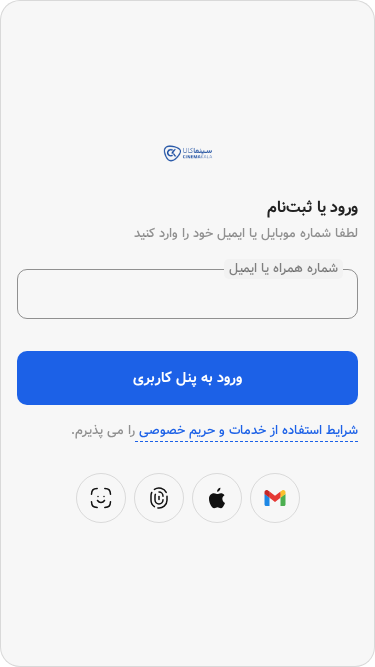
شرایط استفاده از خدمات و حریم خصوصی (246, 431)
